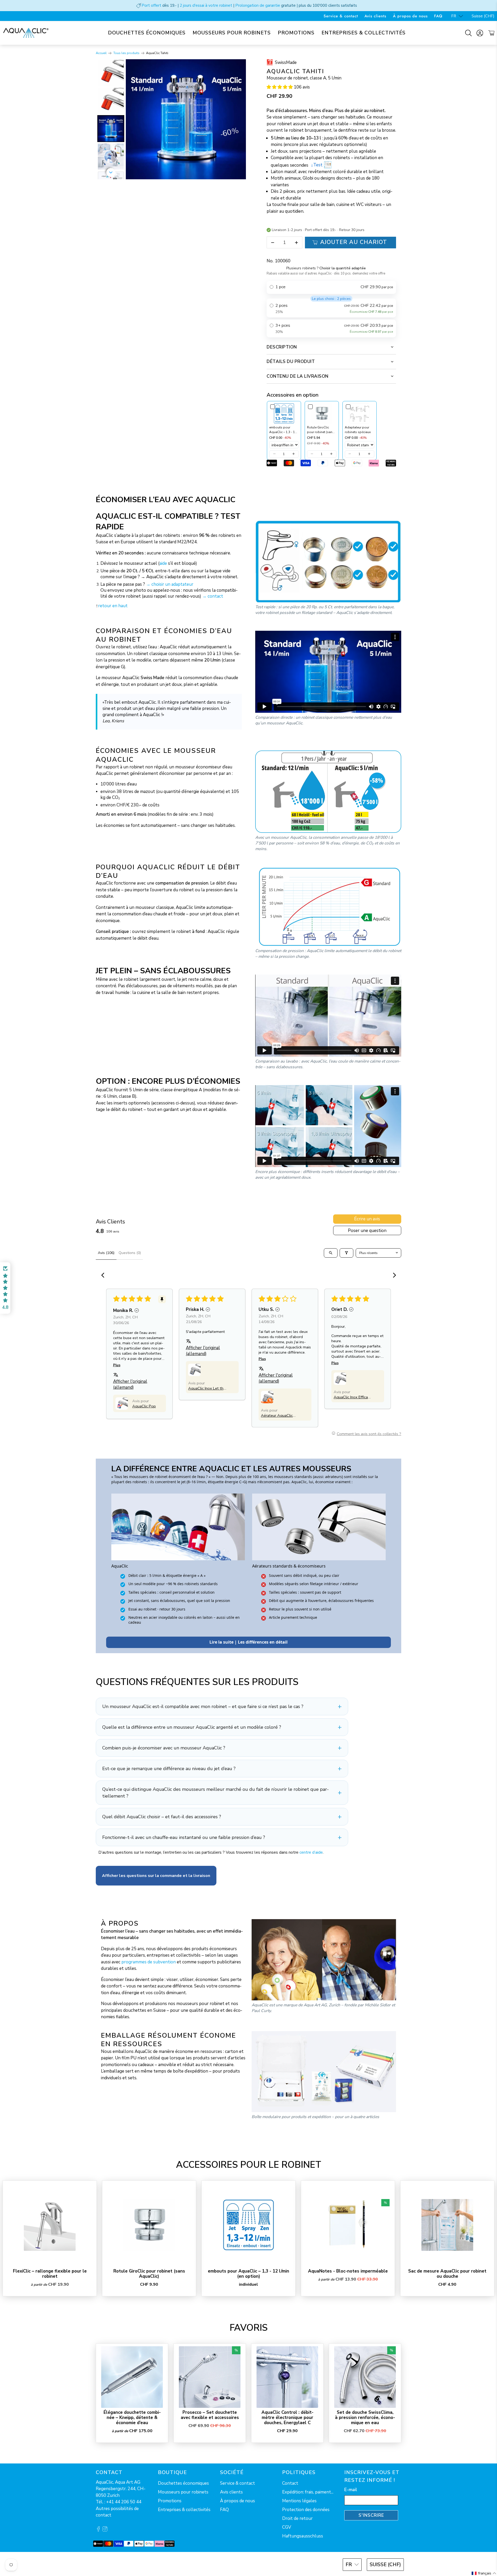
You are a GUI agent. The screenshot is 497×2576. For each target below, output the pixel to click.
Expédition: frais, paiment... (308, 2492)
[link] (284, 413)
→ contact (213, 596)
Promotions (296, 33)
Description (282, 347)
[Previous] (133, 119)
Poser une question (367, 1231)
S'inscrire (371, 2515)
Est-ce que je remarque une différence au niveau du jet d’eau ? (169, 1769)
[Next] (238, 119)
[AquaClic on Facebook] (98, 2530)
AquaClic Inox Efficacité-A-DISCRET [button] (352, 1397)
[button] (280, 87)
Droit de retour (297, 2518)
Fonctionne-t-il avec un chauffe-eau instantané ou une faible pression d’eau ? (184, 1837)
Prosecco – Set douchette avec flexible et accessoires (210, 2415)
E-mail (351, 2490)
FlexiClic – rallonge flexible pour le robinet (50, 2274)
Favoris (249, 2328)
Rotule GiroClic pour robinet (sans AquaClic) (149, 2274)
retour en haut (113, 606)
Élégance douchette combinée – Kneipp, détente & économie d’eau (132, 2418)
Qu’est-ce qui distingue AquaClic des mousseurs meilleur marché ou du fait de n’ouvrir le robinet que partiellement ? (215, 1793)
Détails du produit (291, 362)
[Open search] (331, 1253)
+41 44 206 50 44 (124, 2502)
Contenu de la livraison (298, 376)
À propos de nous (410, 16)
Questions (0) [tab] (130, 1253)
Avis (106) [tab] (106, 1253)
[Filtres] (346, 1253)
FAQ (438, 16)
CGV (287, 2527)
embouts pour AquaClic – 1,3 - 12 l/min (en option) (248, 2274)
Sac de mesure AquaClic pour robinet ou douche (447, 2274)
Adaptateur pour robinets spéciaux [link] (358, 429)
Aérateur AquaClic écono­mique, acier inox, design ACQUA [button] (279, 1415)
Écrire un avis (367, 1219)
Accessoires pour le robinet (249, 2165)
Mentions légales (299, 2501)
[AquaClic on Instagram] (105, 2530)
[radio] (331, 287)
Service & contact (341, 16)
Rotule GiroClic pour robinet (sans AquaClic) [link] (321, 430)
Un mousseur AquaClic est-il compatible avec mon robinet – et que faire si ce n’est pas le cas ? (203, 1706)
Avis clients (375, 16)
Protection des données (306, 2510)
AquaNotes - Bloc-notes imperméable (348, 2271)
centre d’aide (311, 1852)
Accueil (101, 53)
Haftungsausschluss (303, 2536)
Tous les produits (126, 53)
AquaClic (115, 2564)
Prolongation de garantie (258, 5)
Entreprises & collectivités (364, 33)
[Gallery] (171, 119)
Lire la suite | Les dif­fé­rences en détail (248, 1642)
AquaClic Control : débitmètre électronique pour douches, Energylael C (287, 2418)
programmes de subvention (149, 1962)
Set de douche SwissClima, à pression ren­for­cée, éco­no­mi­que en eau (365, 2418)
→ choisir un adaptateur (170, 584)
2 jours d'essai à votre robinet (206, 5)
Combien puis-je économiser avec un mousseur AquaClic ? (164, 1748)
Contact (290, 2483)
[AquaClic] (26, 33)
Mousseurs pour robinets (232, 33)
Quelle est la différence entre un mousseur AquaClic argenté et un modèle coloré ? (192, 1727)
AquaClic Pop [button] (144, 1406)
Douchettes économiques (147, 33)
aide (163, 563)
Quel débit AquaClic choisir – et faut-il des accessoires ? (162, 1817)
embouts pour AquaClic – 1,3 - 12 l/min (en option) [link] (283, 430)
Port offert (151, 5)
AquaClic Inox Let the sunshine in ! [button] (207, 1388)
